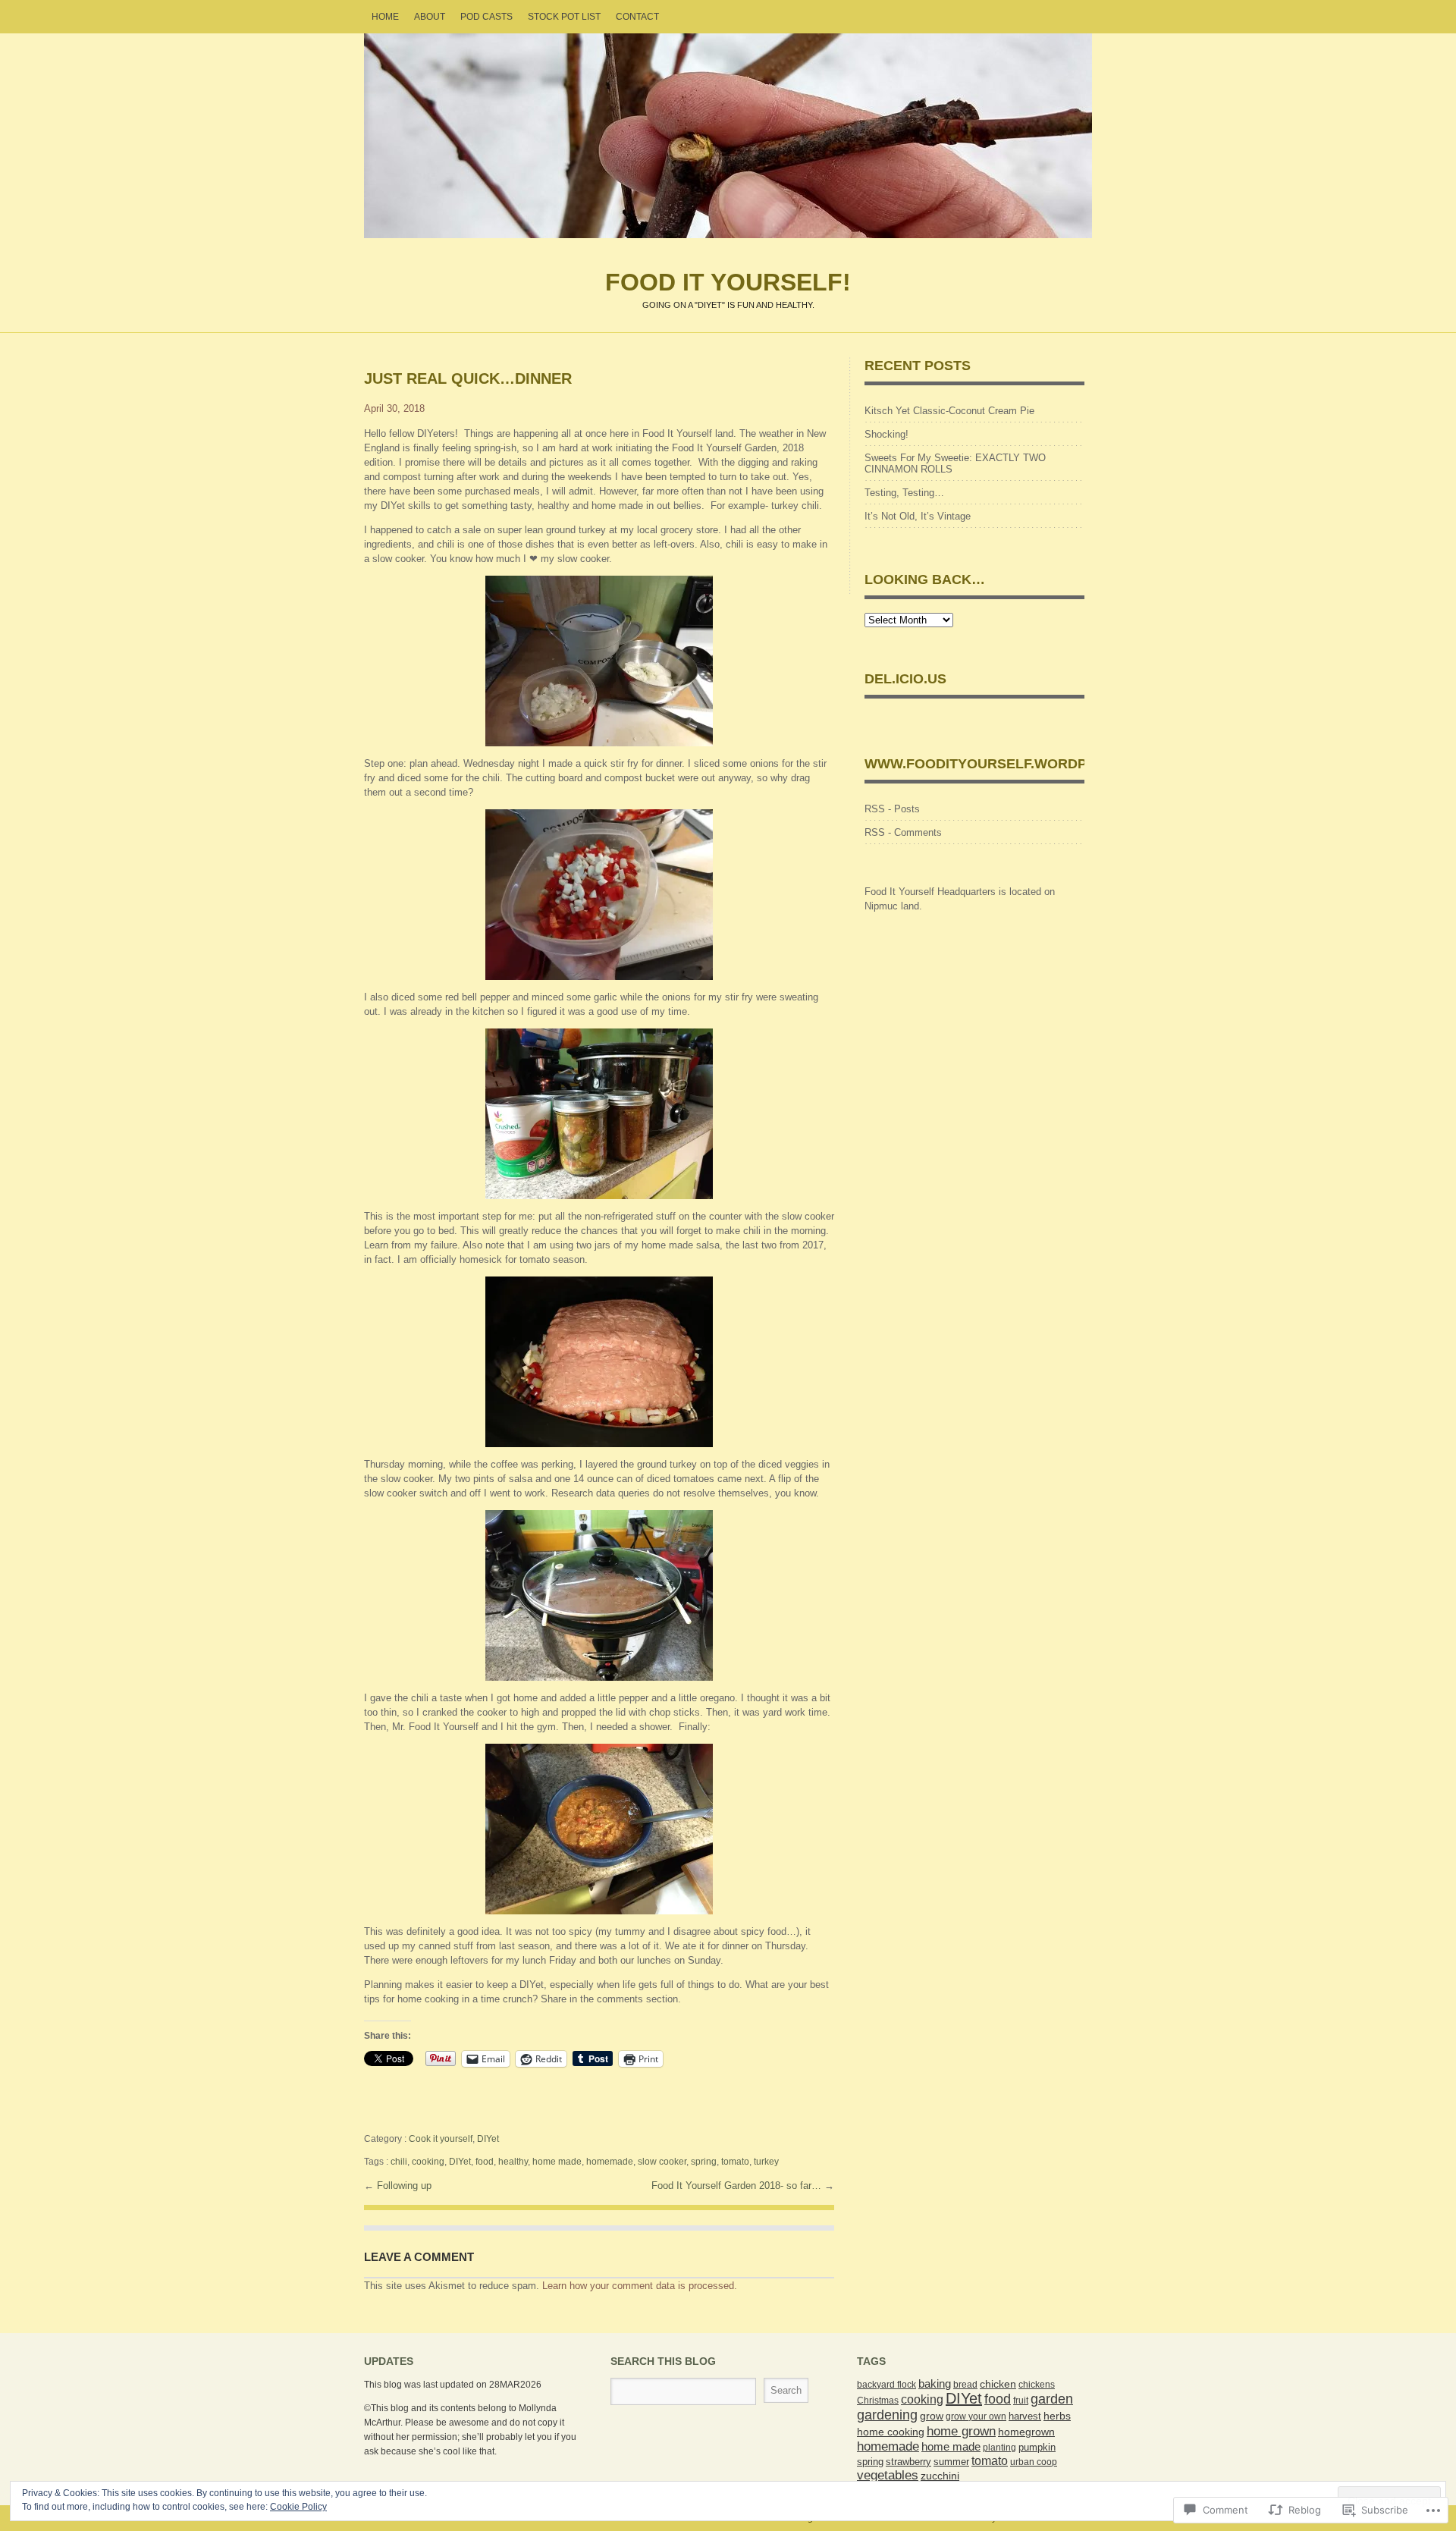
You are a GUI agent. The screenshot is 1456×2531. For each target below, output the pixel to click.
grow (932, 2416)
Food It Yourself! (728, 136)
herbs (1057, 2416)
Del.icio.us (905, 679)
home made (557, 2162)
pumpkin (1037, 2448)
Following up (404, 2186)
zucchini (940, 2476)
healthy (513, 2162)
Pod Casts (486, 17)
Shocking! (886, 434)
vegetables (888, 2475)
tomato (735, 2162)
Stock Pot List (564, 17)
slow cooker (662, 2162)
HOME (385, 17)
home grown (961, 2431)
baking (935, 2384)
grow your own (976, 2416)
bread (965, 2385)
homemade (610, 2162)
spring (704, 2162)
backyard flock (886, 2385)
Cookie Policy (298, 2507)
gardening (887, 2415)
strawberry (908, 2462)
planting (999, 2448)
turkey (766, 2162)
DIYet (488, 2139)
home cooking (891, 2432)
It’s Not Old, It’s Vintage (918, 516)
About (430, 17)
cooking (428, 2162)
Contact (637, 17)
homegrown (1026, 2432)
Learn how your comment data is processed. (640, 2286)
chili (399, 2162)
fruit (1021, 2401)
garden (1052, 2399)
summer (951, 2462)
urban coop (1034, 2462)
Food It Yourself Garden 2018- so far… (738, 2186)
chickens (1037, 2385)
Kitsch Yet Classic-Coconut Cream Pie (949, 411)
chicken (998, 2384)
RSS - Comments (903, 832)
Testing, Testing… (904, 493)
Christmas (878, 2401)
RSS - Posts (892, 809)
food (485, 2162)
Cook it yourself (441, 2139)
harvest (1025, 2416)
